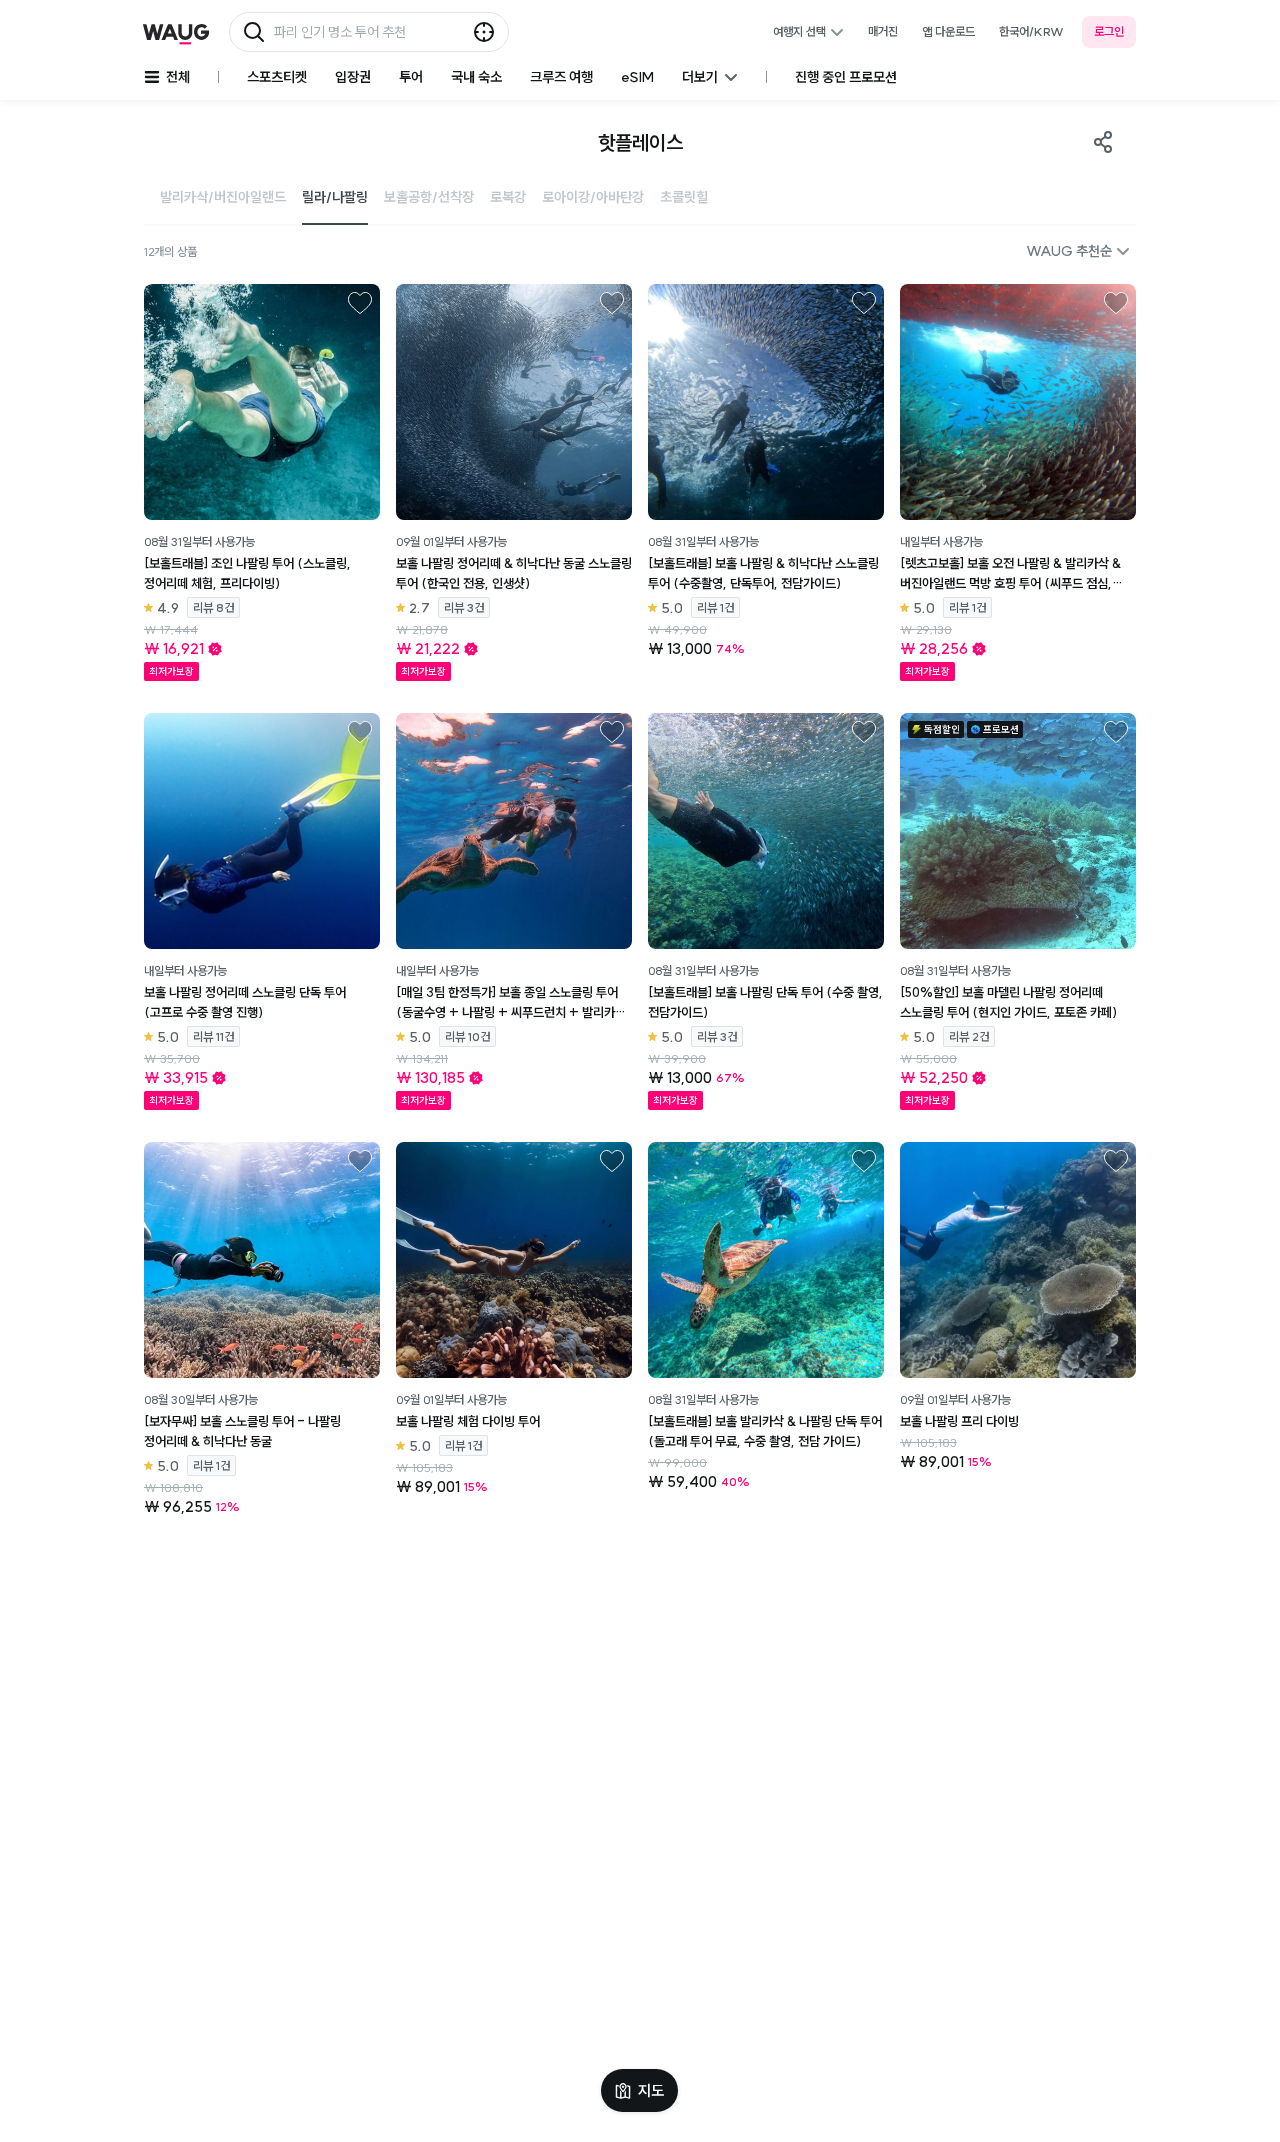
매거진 (883, 31)
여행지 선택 (799, 31)
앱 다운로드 (948, 31)
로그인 (1109, 31)
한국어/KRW (1031, 31)
